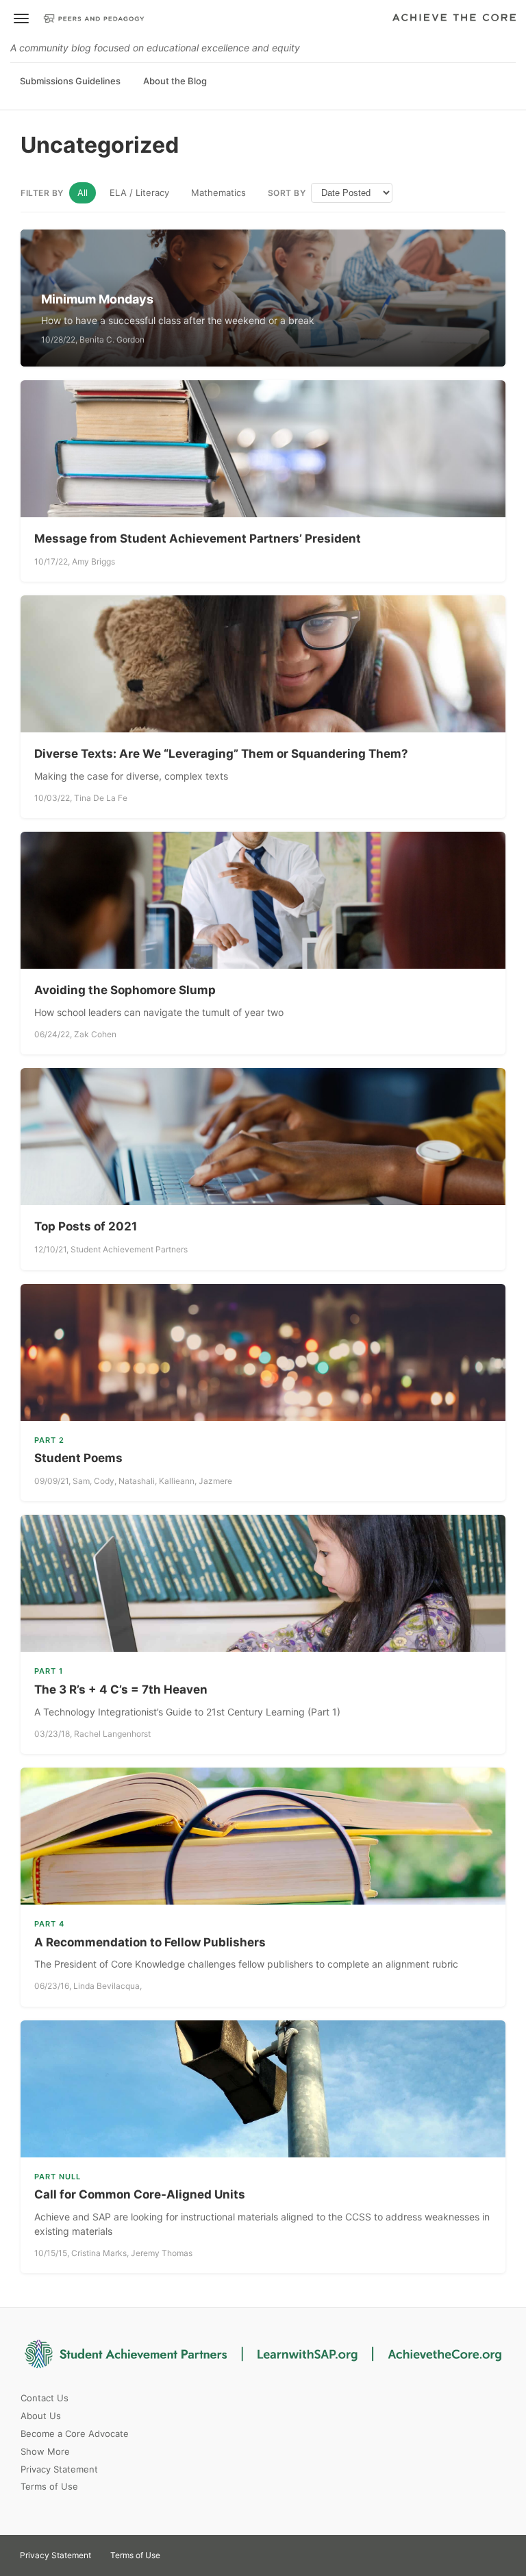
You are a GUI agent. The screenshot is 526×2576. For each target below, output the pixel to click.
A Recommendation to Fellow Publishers (150, 1942)
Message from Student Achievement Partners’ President (198, 538)
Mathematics (218, 193)
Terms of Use (49, 2486)
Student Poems (78, 1458)
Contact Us (45, 2398)
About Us (41, 2416)
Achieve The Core (454, 18)
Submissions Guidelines (70, 81)
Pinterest (207, 2551)
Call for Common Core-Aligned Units (140, 2194)
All (83, 193)
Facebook (231, 2551)
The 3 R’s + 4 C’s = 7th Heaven (121, 1689)
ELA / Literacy (139, 193)
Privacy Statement (59, 2469)
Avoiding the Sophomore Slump (125, 990)
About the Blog (175, 81)
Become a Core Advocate (75, 2433)
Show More (45, 2451)
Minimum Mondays (97, 299)
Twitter (182, 2551)
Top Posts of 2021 (86, 1226)
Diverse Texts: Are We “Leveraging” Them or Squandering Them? (221, 754)
